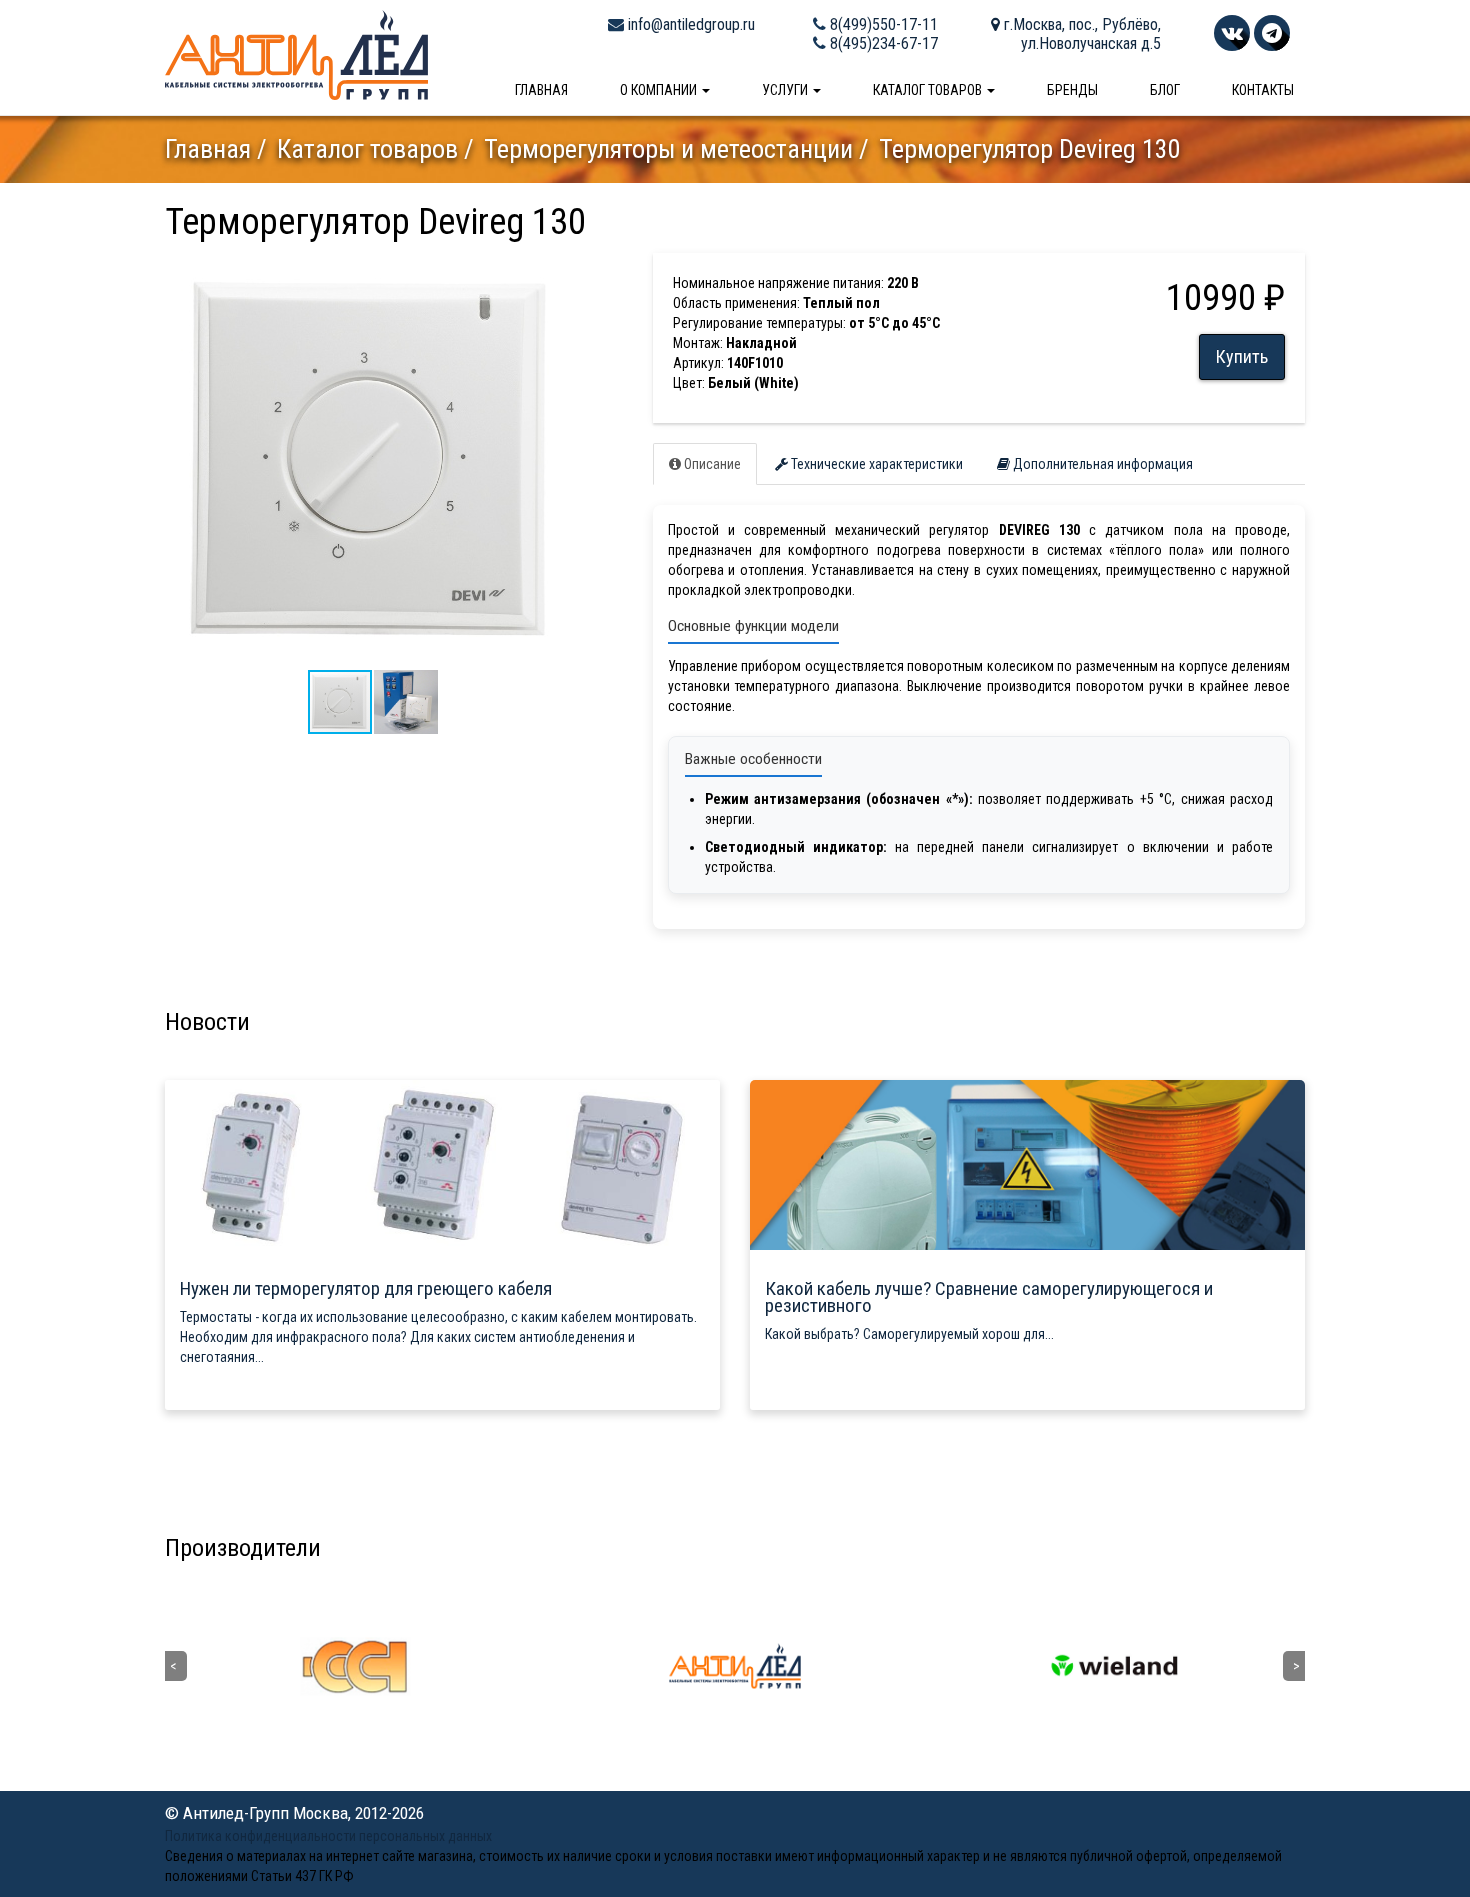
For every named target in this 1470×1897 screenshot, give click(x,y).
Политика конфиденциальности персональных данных (328, 1836)
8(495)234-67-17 (882, 43)
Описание (711, 464)
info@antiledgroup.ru (689, 24)
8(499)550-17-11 (882, 24)
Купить (1242, 356)
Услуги (786, 90)
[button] (562, 271)
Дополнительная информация (1101, 464)
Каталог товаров (929, 90)
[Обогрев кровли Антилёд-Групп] (296, 54)
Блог (1165, 90)
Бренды (1072, 90)
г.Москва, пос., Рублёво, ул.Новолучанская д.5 (1080, 34)
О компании (660, 90)
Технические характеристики (875, 464)
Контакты (1263, 90)
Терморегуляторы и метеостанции (668, 149)
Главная (541, 90)
